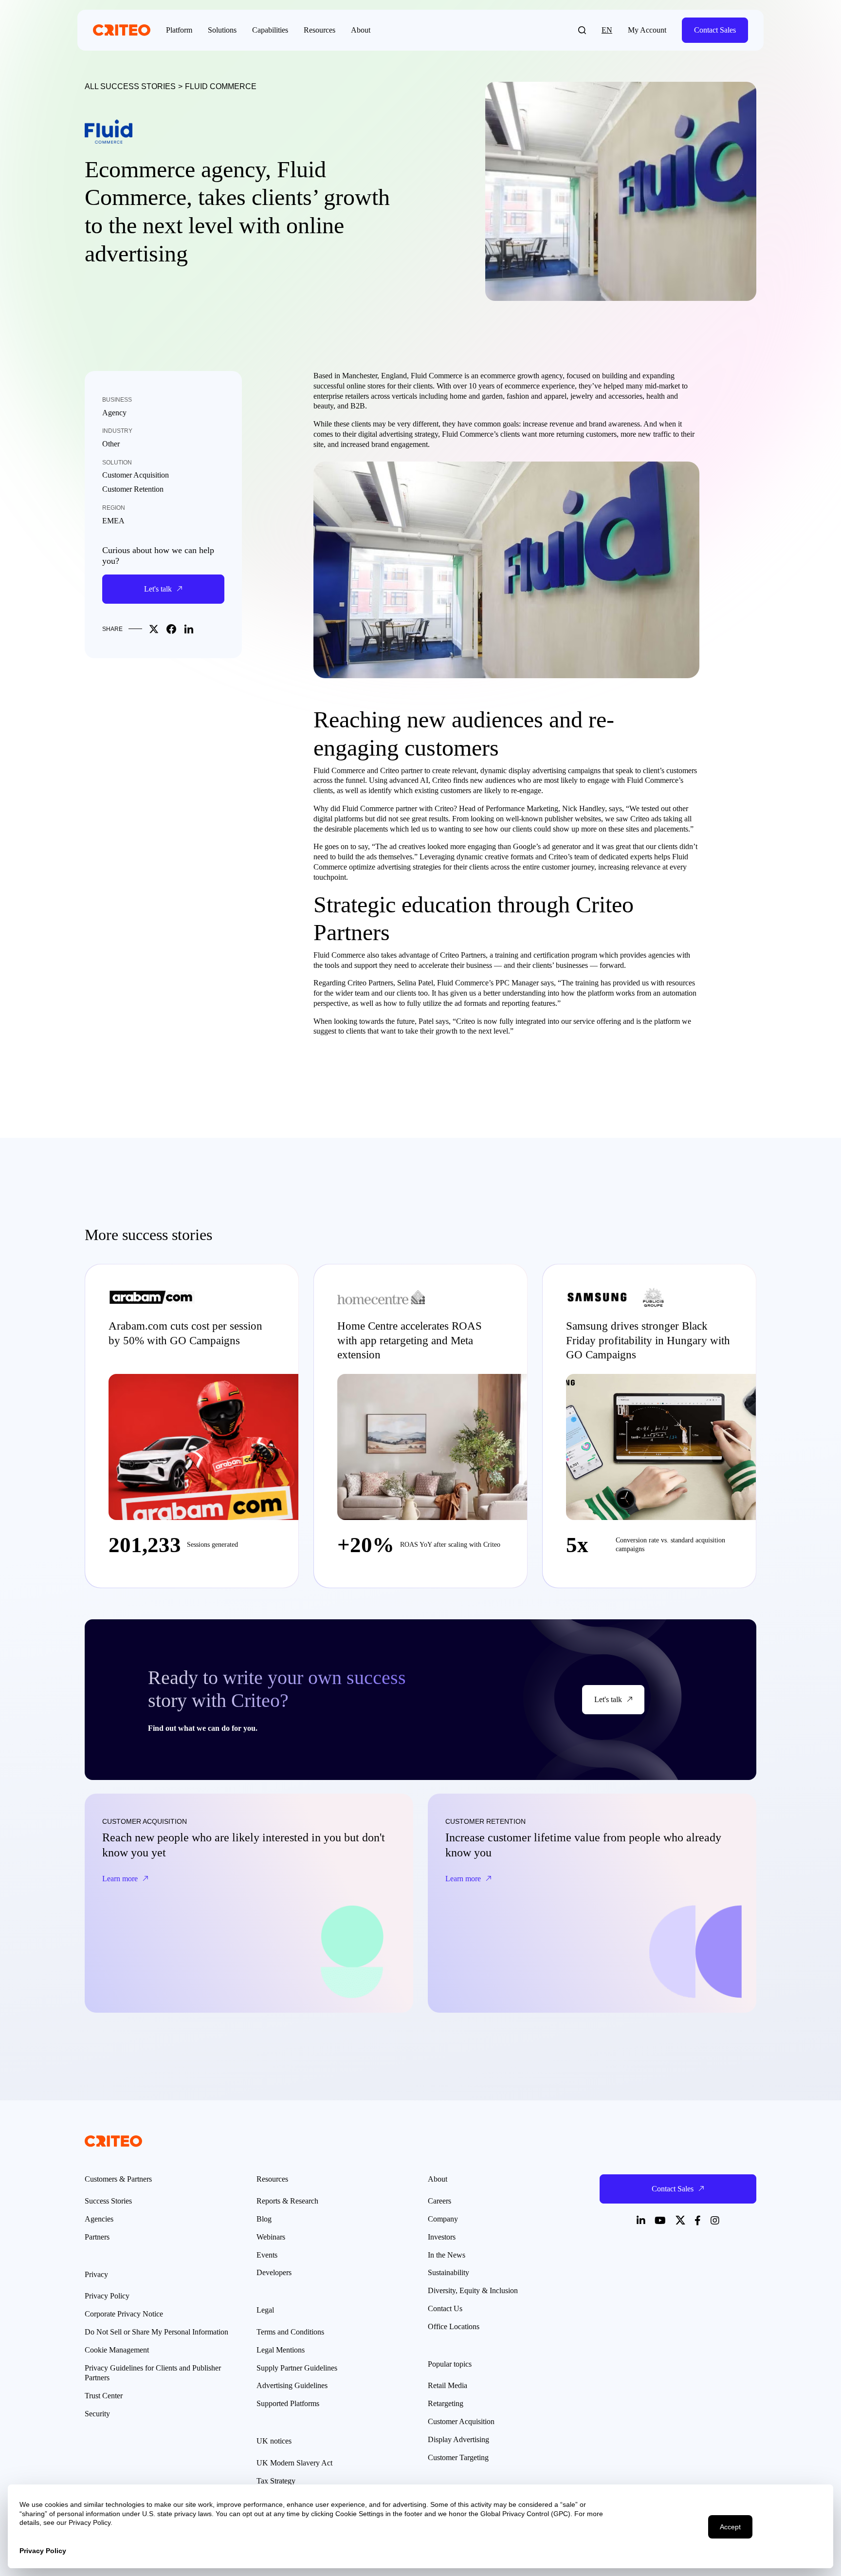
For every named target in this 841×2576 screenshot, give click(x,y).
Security (97, 2414)
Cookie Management (117, 2350)
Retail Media (448, 2385)
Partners (97, 2237)
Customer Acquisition (136, 475)
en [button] (607, 30)
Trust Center (104, 2396)
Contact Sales (715, 30)
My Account (647, 30)
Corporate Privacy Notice (124, 2314)
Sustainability (448, 2272)
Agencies (99, 2219)
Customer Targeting (458, 2457)
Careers (439, 2201)
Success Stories (108, 2201)
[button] (582, 30)
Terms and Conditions (290, 2332)
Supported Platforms (288, 2403)
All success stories (130, 86)
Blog (264, 2219)
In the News (447, 2255)
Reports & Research (287, 2201)
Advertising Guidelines (292, 2385)
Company (443, 2219)
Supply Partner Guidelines (297, 2368)
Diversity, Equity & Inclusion (473, 2290)
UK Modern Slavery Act (294, 2463)
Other (111, 444)
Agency (114, 413)
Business (117, 400)
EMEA (113, 521)
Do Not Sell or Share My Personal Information (156, 2332)
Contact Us (445, 2308)
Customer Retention (133, 489)
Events (267, 2255)
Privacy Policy (107, 2296)
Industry (117, 431)
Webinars (271, 2237)
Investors (442, 2237)
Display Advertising (458, 2439)
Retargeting (446, 2403)
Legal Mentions (281, 2350)
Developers (274, 2272)
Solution (117, 463)
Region (114, 508)
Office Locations (454, 2326)
